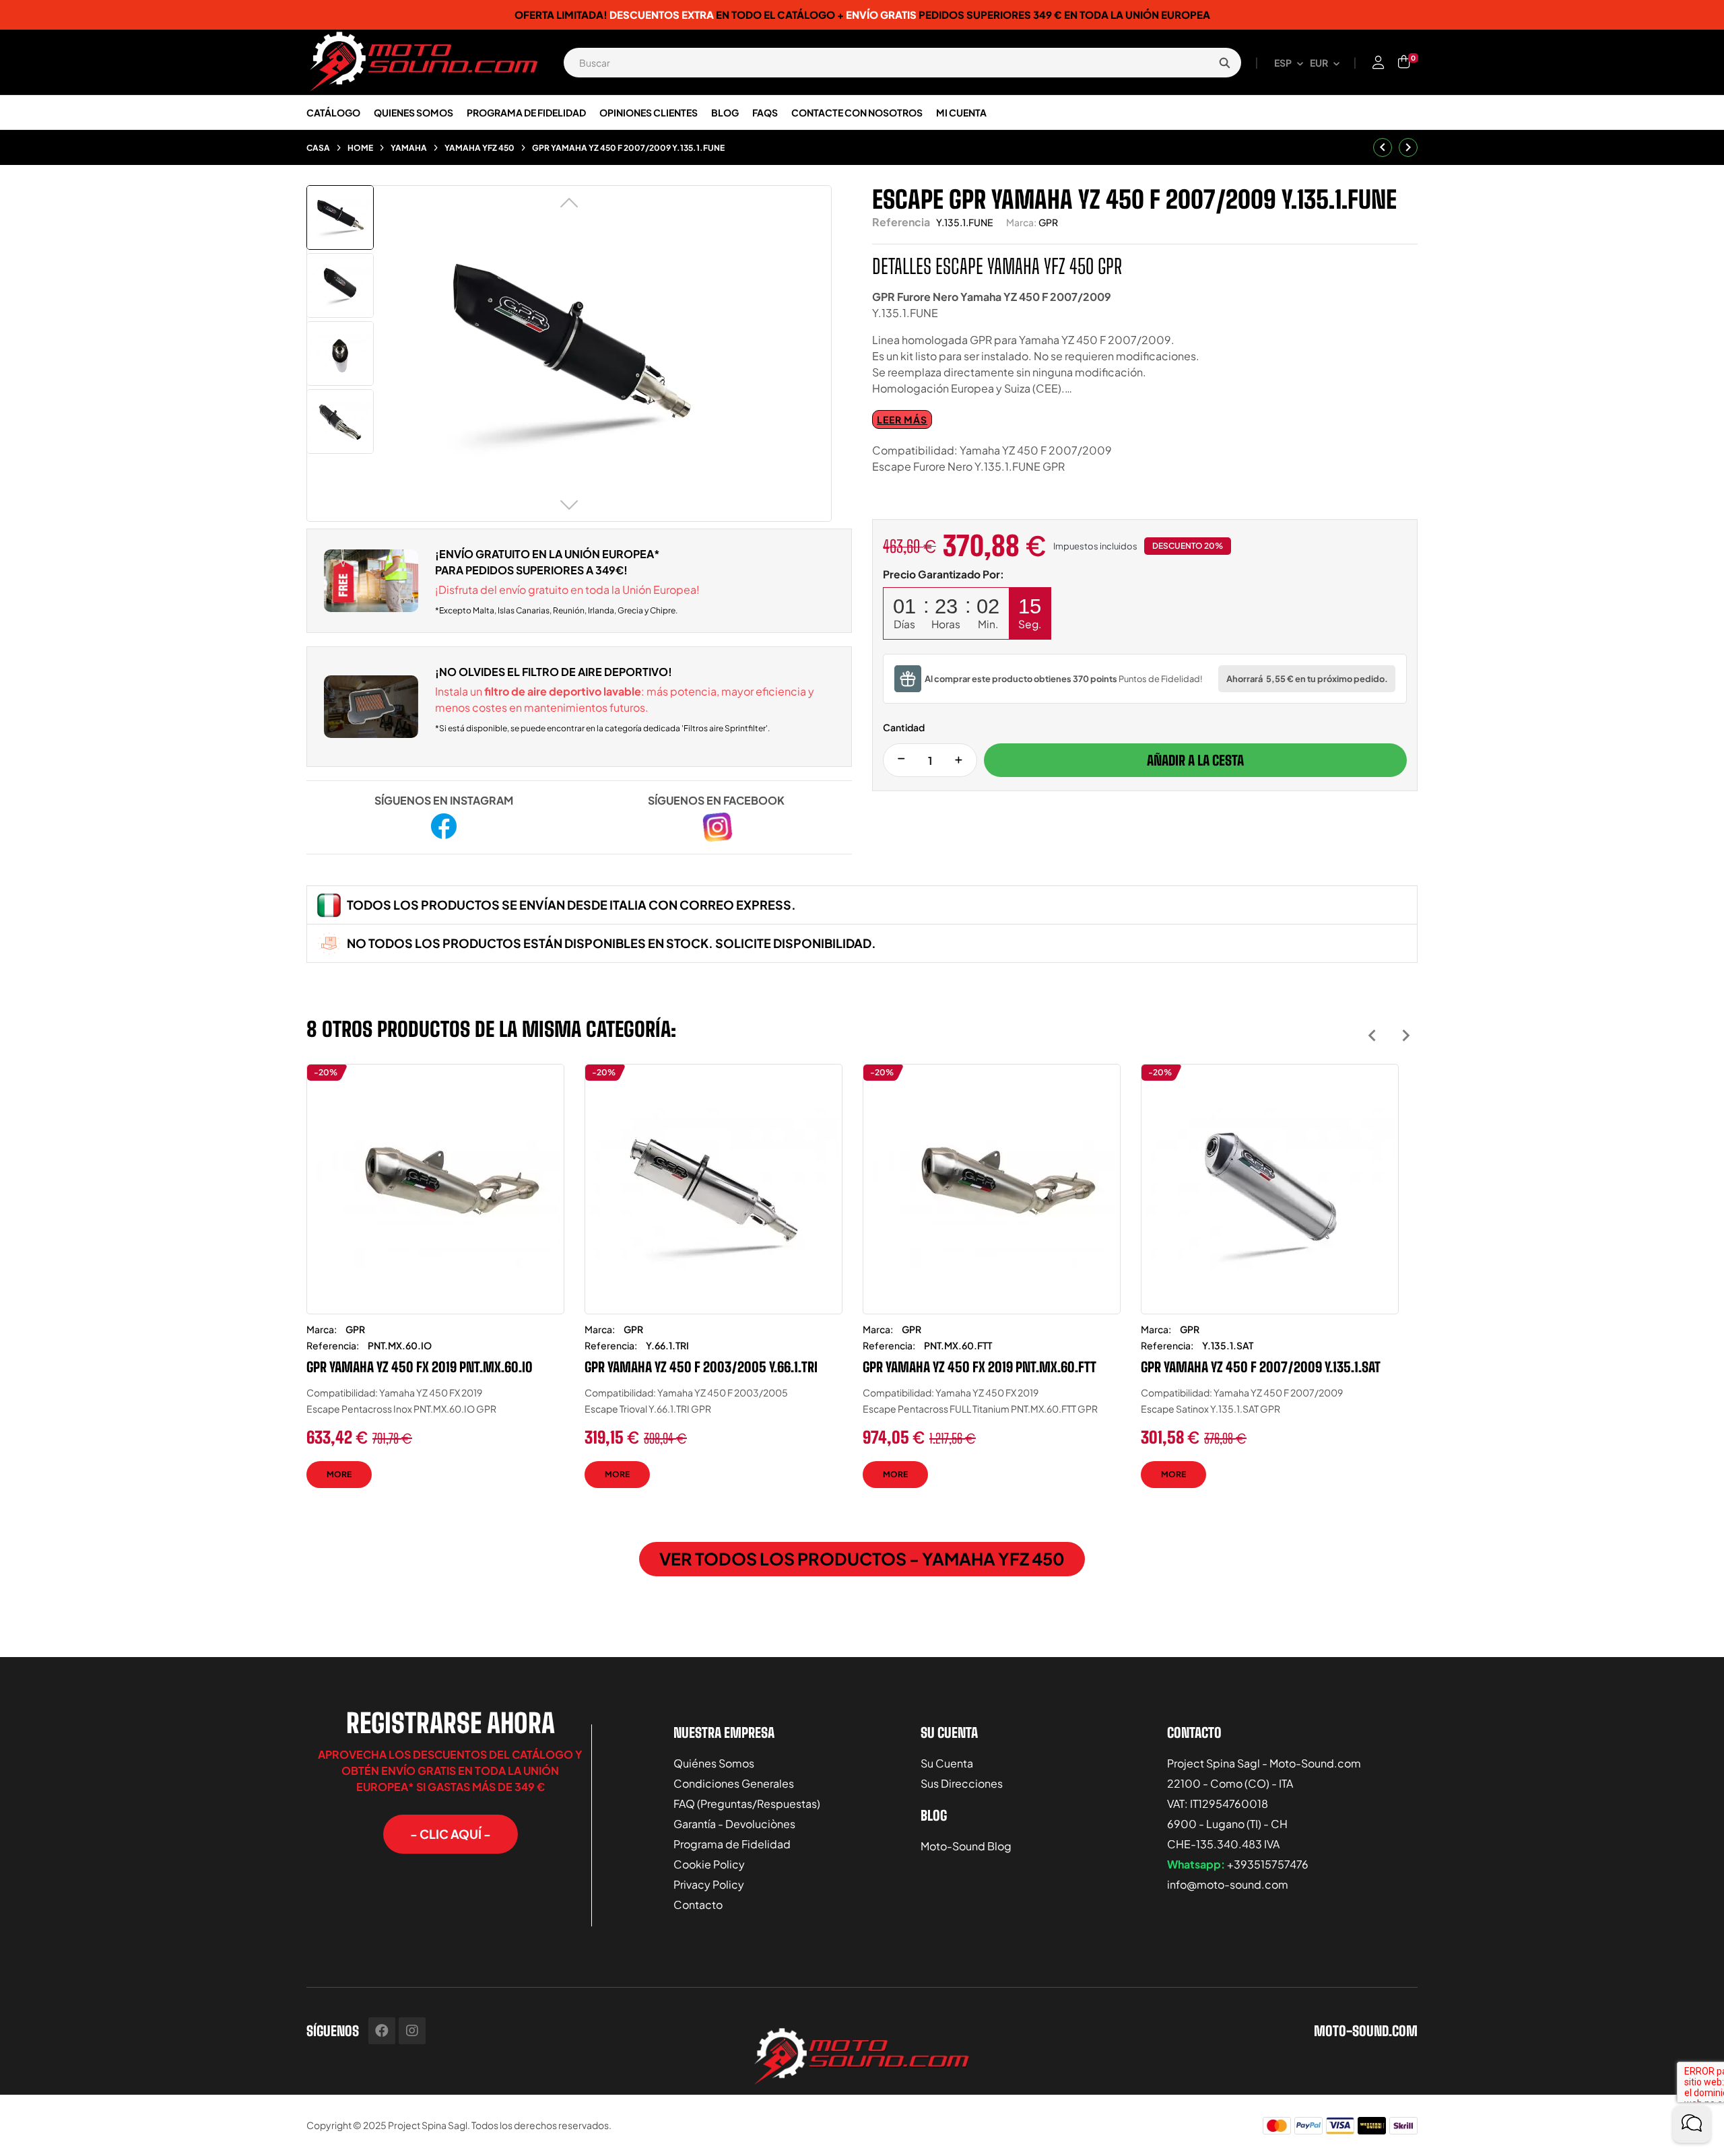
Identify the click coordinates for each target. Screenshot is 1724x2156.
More (339, 1474)
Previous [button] (1372, 1035)
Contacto (698, 1905)
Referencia (901, 222)
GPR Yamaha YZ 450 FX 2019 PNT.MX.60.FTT (980, 1367)
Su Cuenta (947, 1763)
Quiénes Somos (714, 1763)
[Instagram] (412, 2031)
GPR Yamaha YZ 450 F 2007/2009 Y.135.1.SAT (1261, 1367)
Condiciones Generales (734, 1783)
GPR (1048, 222)
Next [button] (1406, 1035)
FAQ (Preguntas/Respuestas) (747, 1804)
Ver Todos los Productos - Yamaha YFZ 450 (862, 1559)
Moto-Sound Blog (966, 1846)
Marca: (1021, 222)
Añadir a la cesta (1195, 760)
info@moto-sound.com (1228, 1884)
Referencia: (333, 1345)
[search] (1224, 63)
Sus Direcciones (962, 1783)
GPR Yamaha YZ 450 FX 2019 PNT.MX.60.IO (420, 1367)
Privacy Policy (709, 1884)
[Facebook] (382, 2031)
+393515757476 (1268, 1864)
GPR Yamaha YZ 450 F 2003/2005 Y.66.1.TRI (701, 1367)
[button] (451, 1834)
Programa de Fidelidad (732, 1844)
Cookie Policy (709, 1864)
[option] (435, 1286)
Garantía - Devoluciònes (734, 1824)
